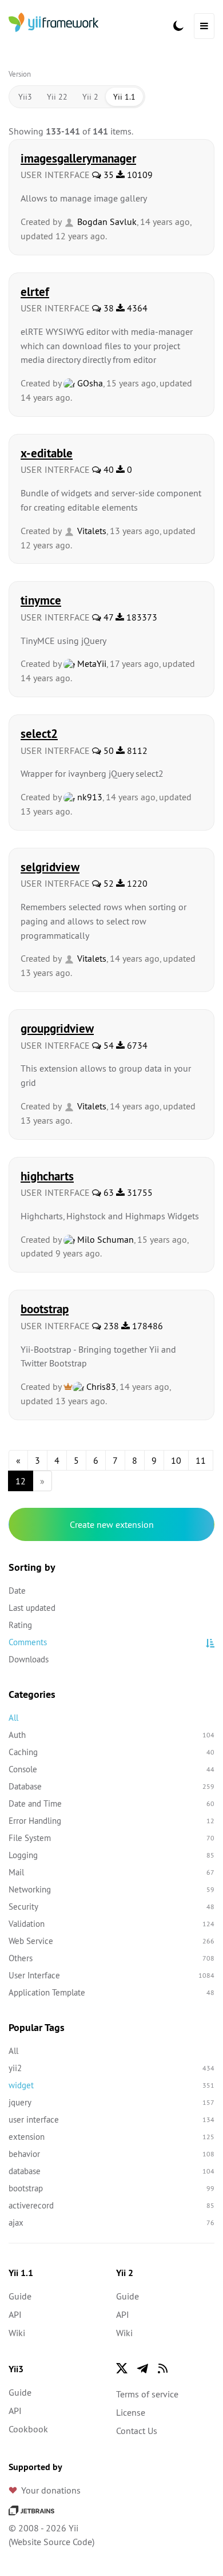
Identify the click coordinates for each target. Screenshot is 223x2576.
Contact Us (137, 2431)
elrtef (35, 291)
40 (107, 469)
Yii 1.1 (124, 97)
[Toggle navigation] (204, 26)
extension (111, 2137)
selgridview (50, 867)
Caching (111, 1752)
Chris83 (100, 1386)
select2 (39, 733)
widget (111, 2085)
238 (110, 1326)
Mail (111, 1872)
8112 (136, 750)
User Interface (111, 1975)
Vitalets (91, 531)
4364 (136, 308)
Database (111, 1786)
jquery (111, 2102)
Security (111, 1907)
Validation (111, 1924)
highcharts (47, 1176)
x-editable (47, 453)
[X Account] (122, 2368)
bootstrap (45, 1309)
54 (107, 1045)
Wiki (17, 2333)
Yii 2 (90, 97)
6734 (136, 1045)
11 (201, 1460)
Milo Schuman (104, 1239)
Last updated (32, 1608)
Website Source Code (51, 2542)
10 (176, 1460)
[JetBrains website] (31, 2510)
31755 (139, 1192)
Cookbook (28, 2429)
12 (21, 1481)
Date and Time (111, 1803)
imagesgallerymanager (78, 158)
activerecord (111, 2205)
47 (107, 617)
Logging (111, 1855)
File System (111, 1838)
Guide (20, 2296)
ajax (111, 2223)
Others (111, 1958)
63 (107, 1192)
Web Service (111, 1941)
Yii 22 (57, 97)
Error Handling (111, 1821)
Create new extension (112, 1524)
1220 (136, 883)
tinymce (41, 600)
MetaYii (91, 663)
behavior (111, 2154)
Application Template (111, 1992)
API (15, 2314)
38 (107, 308)
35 (107, 175)
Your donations (51, 2490)
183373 (141, 617)
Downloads (29, 1659)
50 (107, 750)
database (111, 2171)
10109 (139, 175)
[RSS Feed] (163, 2368)
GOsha (89, 383)
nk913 (89, 797)
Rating (20, 1625)
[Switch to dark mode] (178, 26)
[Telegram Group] (142, 2368)
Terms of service (147, 2394)
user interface (111, 2119)
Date (17, 1591)
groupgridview (57, 1028)
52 (107, 883)
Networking (111, 1889)
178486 (146, 1326)
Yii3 (25, 97)
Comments (28, 1642)
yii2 (111, 2068)
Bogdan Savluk (106, 222)
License (131, 2412)
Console (111, 1769)
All (13, 1718)
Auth (111, 1735)
